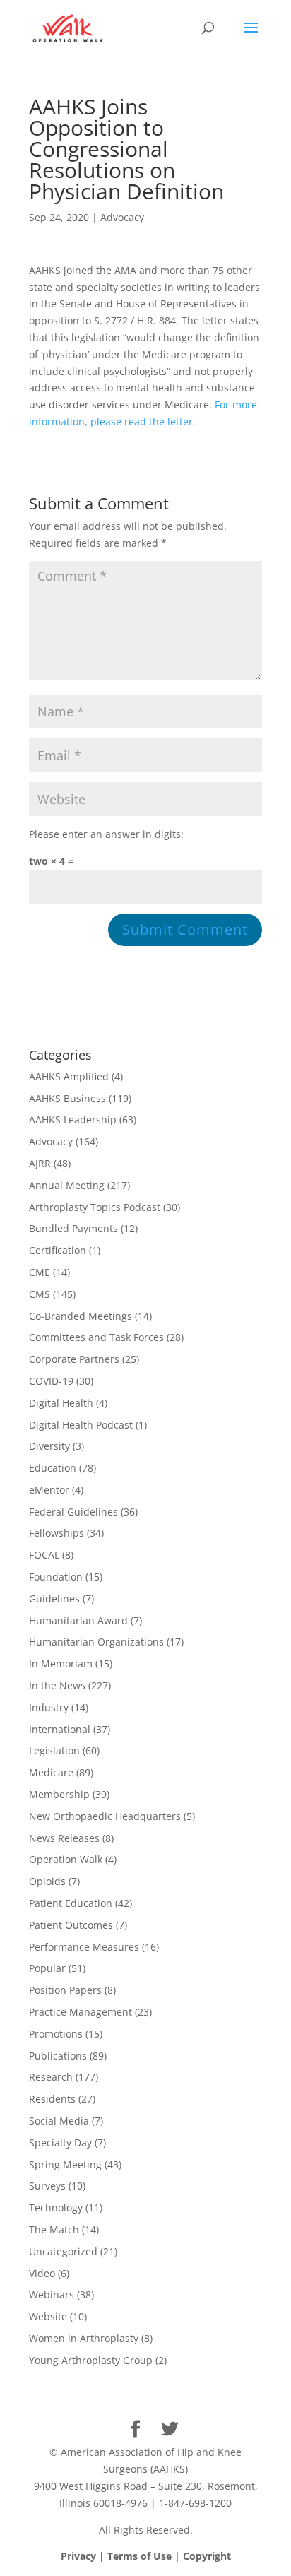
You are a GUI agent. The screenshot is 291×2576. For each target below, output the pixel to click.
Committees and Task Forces (96, 1337)
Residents (52, 2099)
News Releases (64, 1838)
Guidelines (54, 1599)
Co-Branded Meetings (81, 1316)
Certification (58, 1250)
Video (42, 2273)
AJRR (40, 1163)
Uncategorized (63, 2251)
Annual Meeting (67, 1185)
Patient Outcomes (71, 1925)
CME (40, 1272)
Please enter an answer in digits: (106, 834)
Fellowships (57, 1533)
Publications (58, 2056)
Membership (59, 1794)
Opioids (47, 1881)
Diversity (49, 1446)
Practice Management (81, 2012)
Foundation (56, 1577)
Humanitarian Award (78, 1620)
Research (51, 2077)
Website (48, 2316)
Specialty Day (60, 2143)
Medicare (51, 1772)
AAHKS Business (67, 1098)
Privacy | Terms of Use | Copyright (146, 2556)
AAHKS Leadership (73, 1119)
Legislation (54, 1750)
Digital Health (61, 1403)
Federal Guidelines (73, 1512)
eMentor (49, 1490)
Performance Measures (84, 1947)
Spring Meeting (65, 2164)
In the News (57, 1685)
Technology (56, 2208)
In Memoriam (61, 1664)
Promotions (56, 2034)
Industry (49, 1707)
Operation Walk (66, 1859)
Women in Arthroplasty (84, 2338)
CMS (40, 1294)
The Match (54, 2229)
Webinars (52, 2294)
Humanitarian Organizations (96, 1642)
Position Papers (65, 1990)
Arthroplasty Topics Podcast (95, 1207)
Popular (47, 1968)
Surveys (47, 2186)
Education (53, 1468)
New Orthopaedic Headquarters (105, 1816)
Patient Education (71, 1903)
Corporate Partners (74, 1359)
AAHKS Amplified (69, 1076)
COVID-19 (51, 1381)
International (60, 1729)
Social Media (59, 2121)
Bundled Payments (73, 1228)
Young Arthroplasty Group (91, 2360)
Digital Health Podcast (81, 1425)
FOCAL (44, 1555)
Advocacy (122, 217)
